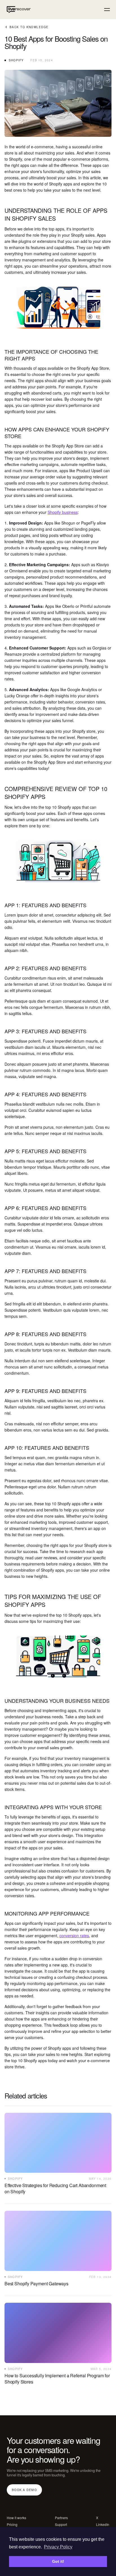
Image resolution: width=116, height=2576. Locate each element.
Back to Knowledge (29, 27)
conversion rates (74, 1936)
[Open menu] (107, 10)
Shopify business (63, 512)
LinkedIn (103, 2525)
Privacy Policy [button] (58, 2547)
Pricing (12, 2525)
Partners (61, 2518)
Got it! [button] (58, 2561)
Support (61, 2525)
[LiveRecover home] (18, 10)
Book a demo (24, 2489)
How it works (16, 2518)
